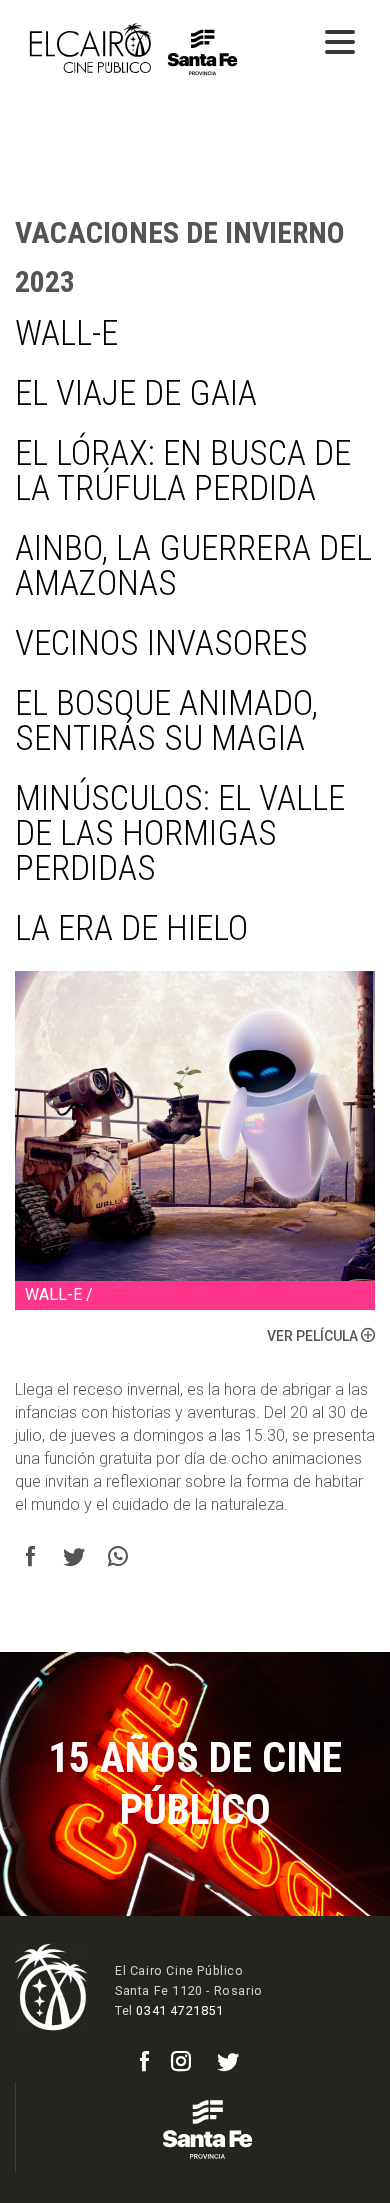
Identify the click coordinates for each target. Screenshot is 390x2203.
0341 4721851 (179, 2010)
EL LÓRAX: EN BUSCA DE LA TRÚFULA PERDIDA (183, 471)
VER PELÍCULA (314, 1336)
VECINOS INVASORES (161, 643)
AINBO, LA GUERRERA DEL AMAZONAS (193, 566)
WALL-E (66, 333)
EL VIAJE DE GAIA (136, 393)
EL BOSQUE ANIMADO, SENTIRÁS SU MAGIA (166, 721)
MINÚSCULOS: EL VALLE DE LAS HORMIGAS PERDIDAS (180, 833)
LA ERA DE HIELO (131, 928)
